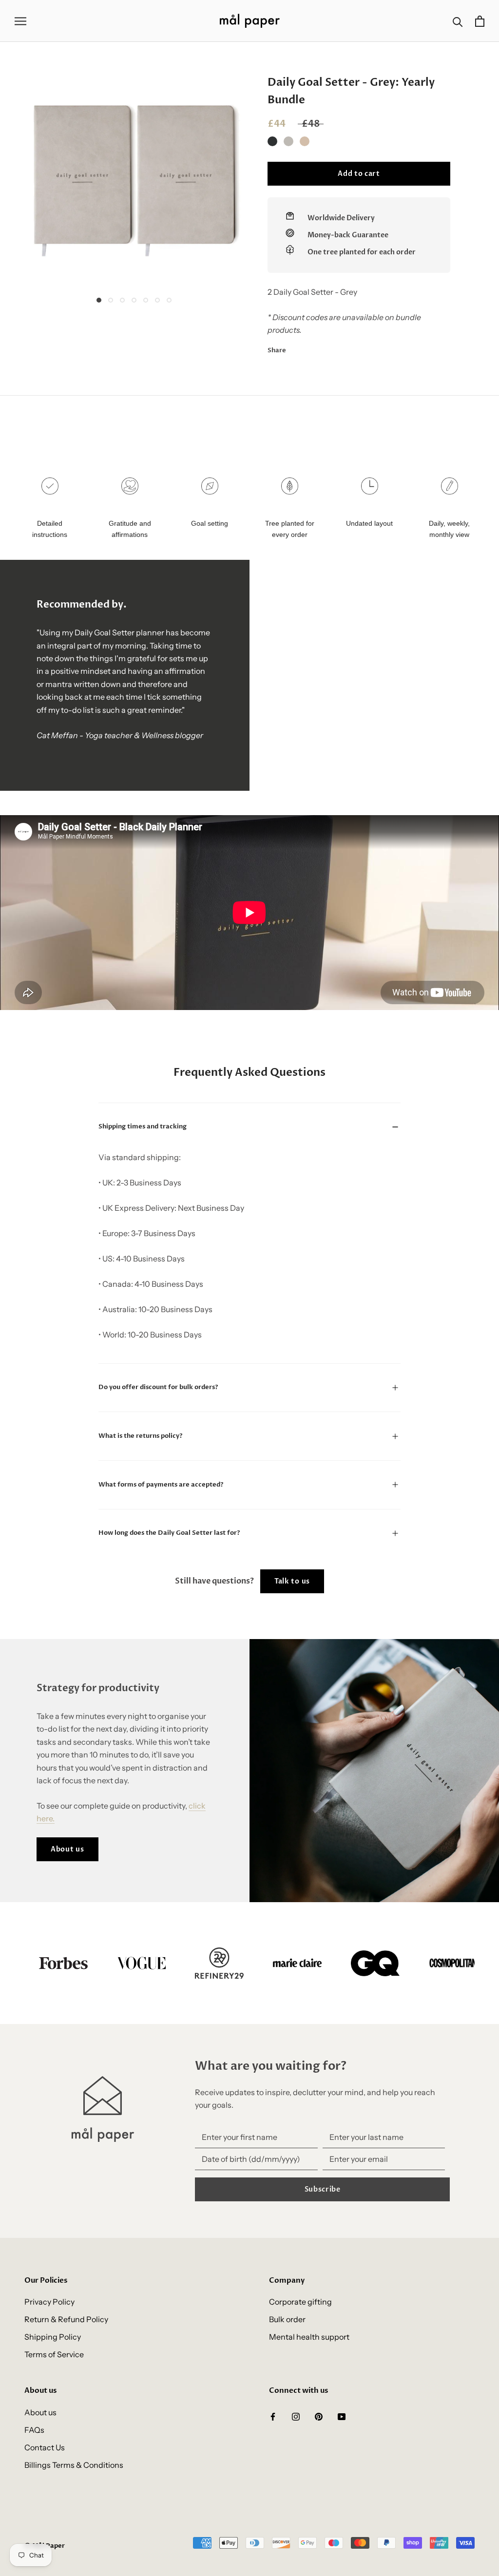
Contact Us (45, 2447)
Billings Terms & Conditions (74, 2465)
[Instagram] (296, 2416)
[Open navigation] (20, 21)
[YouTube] (342, 2416)
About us (67, 1849)
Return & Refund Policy (66, 2319)
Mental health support (309, 2337)
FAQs (34, 2430)
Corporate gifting (300, 2302)
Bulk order (287, 2319)
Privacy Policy (49, 2302)
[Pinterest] (321, 348)
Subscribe (323, 2189)
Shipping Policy (53, 2337)
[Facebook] (295, 348)
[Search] (458, 21)
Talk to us (292, 1581)
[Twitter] (308, 348)
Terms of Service (54, 2354)
